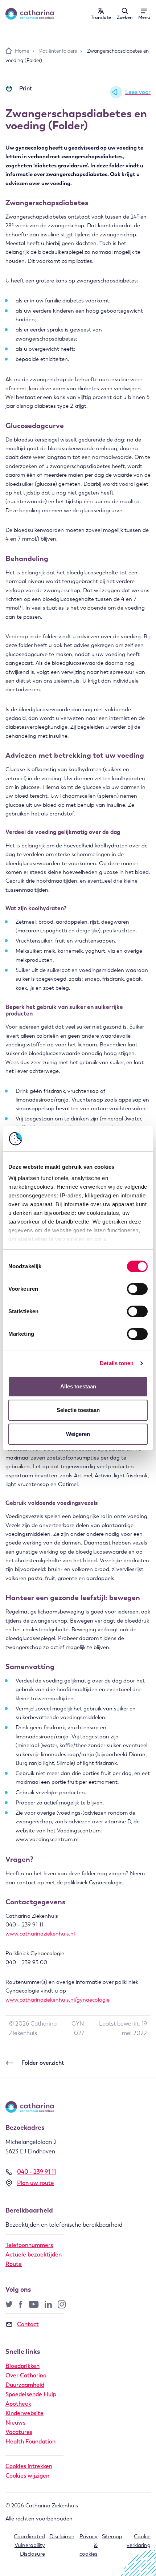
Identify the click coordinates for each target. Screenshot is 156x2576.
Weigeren (78, 1434)
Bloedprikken (22, 2366)
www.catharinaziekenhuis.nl (40, 1934)
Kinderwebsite (24, 2413)
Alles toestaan (78, 1386)
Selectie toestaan (78, 1410)
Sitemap (112, 2536)
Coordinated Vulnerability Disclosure (29, 2545)
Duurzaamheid (25, 2385)
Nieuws (15, 2423)
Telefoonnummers (29, 2245)
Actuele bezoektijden (34, 2254)
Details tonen (117, 1363)
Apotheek (18, 2404)
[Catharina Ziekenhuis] (30, 14)
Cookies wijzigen (27, 2476)
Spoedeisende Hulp (31, 2394)
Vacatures (19, 2432)
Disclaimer (62, 2536)
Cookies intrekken (29, 2466)
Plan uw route (36, 2183)
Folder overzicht (43, 2063)
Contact (28, 2324)
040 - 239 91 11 (36, 2172)
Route (14, 2264)
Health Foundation (30, 2441)
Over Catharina (26, 2375)
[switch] (137, 1289)
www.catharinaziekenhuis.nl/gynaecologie (58, 2000)
